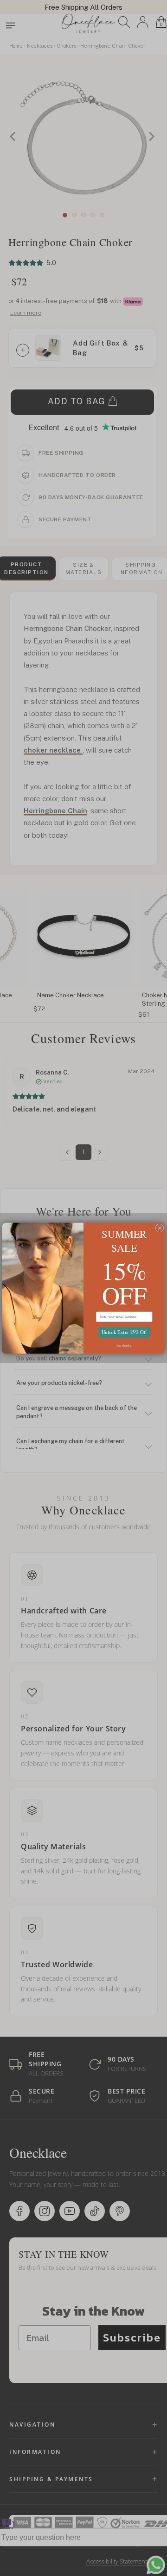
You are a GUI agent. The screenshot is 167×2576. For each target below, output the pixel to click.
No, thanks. (124, 1345)
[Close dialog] (160, 1228)
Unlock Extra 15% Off (124, 1332)
